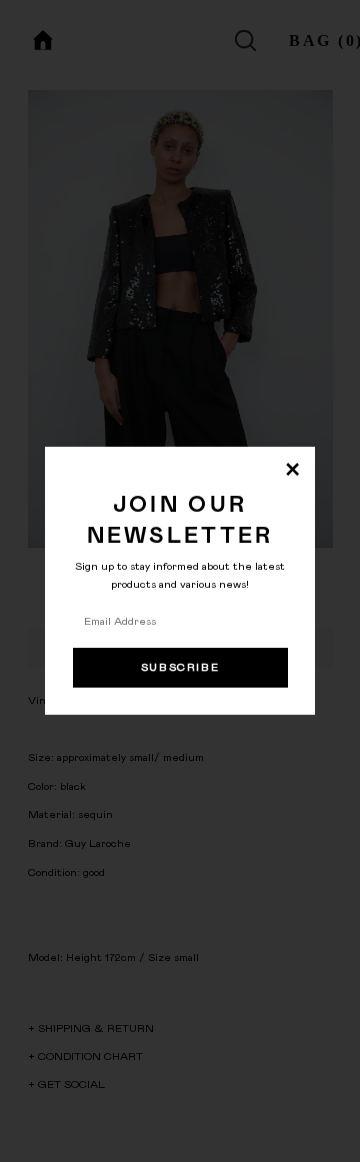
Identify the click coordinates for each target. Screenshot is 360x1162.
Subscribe (180, 667)
